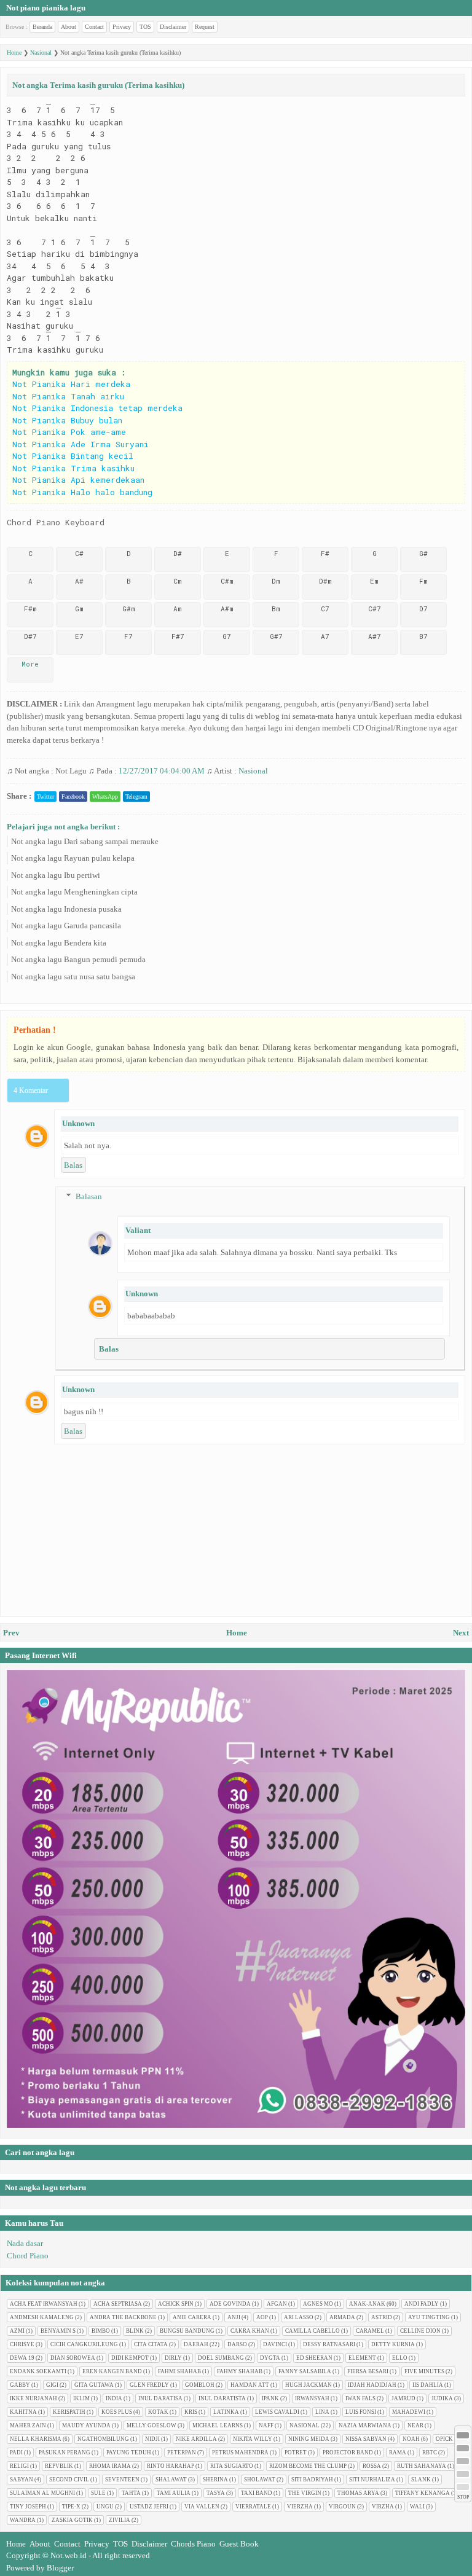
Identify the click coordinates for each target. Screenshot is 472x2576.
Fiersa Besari (368, 2371)
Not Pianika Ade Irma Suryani (81, 444)
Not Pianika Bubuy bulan (67, 420)
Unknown (78, 1123)
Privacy (122, 27)
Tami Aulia (174, 2493)
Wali (417, 2507)
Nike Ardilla (196, 2439)
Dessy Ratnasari (329, 2344)
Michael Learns (218, 2425)
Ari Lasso (299, 2317)
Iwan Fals (360, 2398)
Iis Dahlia (428, 2385)
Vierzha (300, 2507)
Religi (19, 2466)
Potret (296, 2453)
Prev (11, 1633)
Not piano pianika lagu (46, 8)
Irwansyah (312, 2398)
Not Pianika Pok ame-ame (69, 432)
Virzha (383, 2507)
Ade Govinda (230, 2304)
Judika (442, 2398)
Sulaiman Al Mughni (42, 2493)
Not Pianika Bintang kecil (73, 456)
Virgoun (342, 2507)
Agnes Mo (318, 2304)
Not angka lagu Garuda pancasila (66, 926)
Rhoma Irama (110, 2466)
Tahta (131, 2493)
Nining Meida (309, 2439)
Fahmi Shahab (179, 2371)
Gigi (52, 2385)
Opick (444, 2439)
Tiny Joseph (28, 2507)
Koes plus (117, 2412)
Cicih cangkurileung (84, 2344)
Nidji (152, 2439)
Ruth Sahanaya (422, 2466)
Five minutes (424, 2371)
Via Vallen (202, 2507)
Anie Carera (192, 2317)
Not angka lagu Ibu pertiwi (56, 875)
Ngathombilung (103, 2439)
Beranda (42, 27)
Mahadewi (409, 2412)
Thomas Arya (358, 2493)
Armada (342, 2317)
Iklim (81, 2398)
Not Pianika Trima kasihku (73, 468)
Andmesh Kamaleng (42, 2317)
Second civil (69, 2480)
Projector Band (348, 2453)
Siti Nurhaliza (372, 2480)
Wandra (23, 2520)
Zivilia (120, 2520)
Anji (234, 2317)
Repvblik (59, 2466)
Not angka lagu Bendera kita (59, 943)
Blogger (60, 2568)
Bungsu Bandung (187, 2331)
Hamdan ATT (250, 2385)
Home (237, 1633)
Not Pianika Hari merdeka (71, 384)
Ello (400, 2358)
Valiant (138, 1230)
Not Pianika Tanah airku (68, 396)
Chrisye (22, 2344)
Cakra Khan (250, 2331)
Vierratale (253, 2507)
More (30, 664)
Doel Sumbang (221, 2358)
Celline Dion (420, 2331)
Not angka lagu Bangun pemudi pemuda (78, 959)
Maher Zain (28, 2425)
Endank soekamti (38, 2371)
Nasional (253, 771)
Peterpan (182, 2453)
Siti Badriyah (312, 2480)
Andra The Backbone (123, 2317)
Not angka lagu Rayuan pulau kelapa (73, 858)
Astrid (382, 2317)
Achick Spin (176, 2304)
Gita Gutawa (94, 2385)
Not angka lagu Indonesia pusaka (66, 909)
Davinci (275, 2344)
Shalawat (171, 2480)
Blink (135, 2331)
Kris (191, 2412)
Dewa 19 (22, 2358)
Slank (421, 2480)
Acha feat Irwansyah (44, 2304)
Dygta (270, 2358)
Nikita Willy (253, 2439)
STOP (463, 2497)
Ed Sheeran (314, 2358)
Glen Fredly (149, 2385)
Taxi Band (257, 2493)
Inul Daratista (222, 2398)
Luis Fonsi (361, 2412)
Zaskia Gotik (72, 2520)
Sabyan (22, 2480)
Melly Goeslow (151, 2425)
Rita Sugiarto (232, 2466)
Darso (237, 2344)
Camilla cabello (313, 2331)
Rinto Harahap (171, 2466)
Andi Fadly (422, 2304)
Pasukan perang (65, 2453)
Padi (16, 2453)
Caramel (370, 2331)
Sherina (215, 2480)
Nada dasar (25, 2243)
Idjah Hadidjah (372, 2385)
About (69, 27)
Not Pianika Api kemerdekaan (78, 480)
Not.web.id (69, 2555)
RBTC (430, 2453)
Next (461, 1633)
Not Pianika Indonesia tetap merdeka (97, 408)
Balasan (89, 1196)
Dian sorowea (73, 2358)
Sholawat (260, 2480)
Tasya (216, 2493)
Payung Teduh (129, 2453)
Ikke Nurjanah (33, 2398)
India (114, 2398)
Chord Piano (28, 2256)
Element (362, 2358)
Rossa (372, 2466)
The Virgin (305, 2493)
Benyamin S (58, 2331)
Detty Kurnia (393, 2344)
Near (415, 2425)
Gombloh (200, 2385)
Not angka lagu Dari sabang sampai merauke (85, 841)
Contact (94, 27)
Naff (266, 2425)
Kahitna (23, 2412)
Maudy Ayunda (86, 2425)
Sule (98, 2493)
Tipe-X (71, 2507)
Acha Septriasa (118, 2304)
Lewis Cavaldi (277, 2412)
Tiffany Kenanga (423, 2493)
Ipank (270, 2398)
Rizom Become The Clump (308, 2466)
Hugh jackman (309, 2385)
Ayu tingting (429, 2317)
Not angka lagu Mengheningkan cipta (74, 892)
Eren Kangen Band (112, 2371)
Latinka (226, 2412)
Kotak (158, 2412)
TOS (145, 27)
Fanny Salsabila (305, 2371)
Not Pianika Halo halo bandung (82, 492)
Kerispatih (69, 2412)
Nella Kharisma (36, 2439)
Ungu (105, 2507)
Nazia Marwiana (365, 2425)
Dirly (173, 2358)
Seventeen (122, 2480)
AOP (262, 2317)
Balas (73, 1165)
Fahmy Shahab (240, 2371)
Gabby (20, 2385)
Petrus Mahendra (240, 2453)
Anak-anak (367, 2304)
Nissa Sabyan (366, 2439)
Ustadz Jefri (149, 2507)
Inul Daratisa (160, 2398)
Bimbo (101, 2331)
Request (205, 27)
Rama (398, 2453)
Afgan (277, 2304)
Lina (322, 2412)
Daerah (196, 2344)
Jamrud (403, 2398)
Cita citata (151, 2344)
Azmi (17, 2331)
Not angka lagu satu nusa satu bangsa (73, 977)
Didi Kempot (130, 2358)
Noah (411, 2439)
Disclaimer (173, 27)
